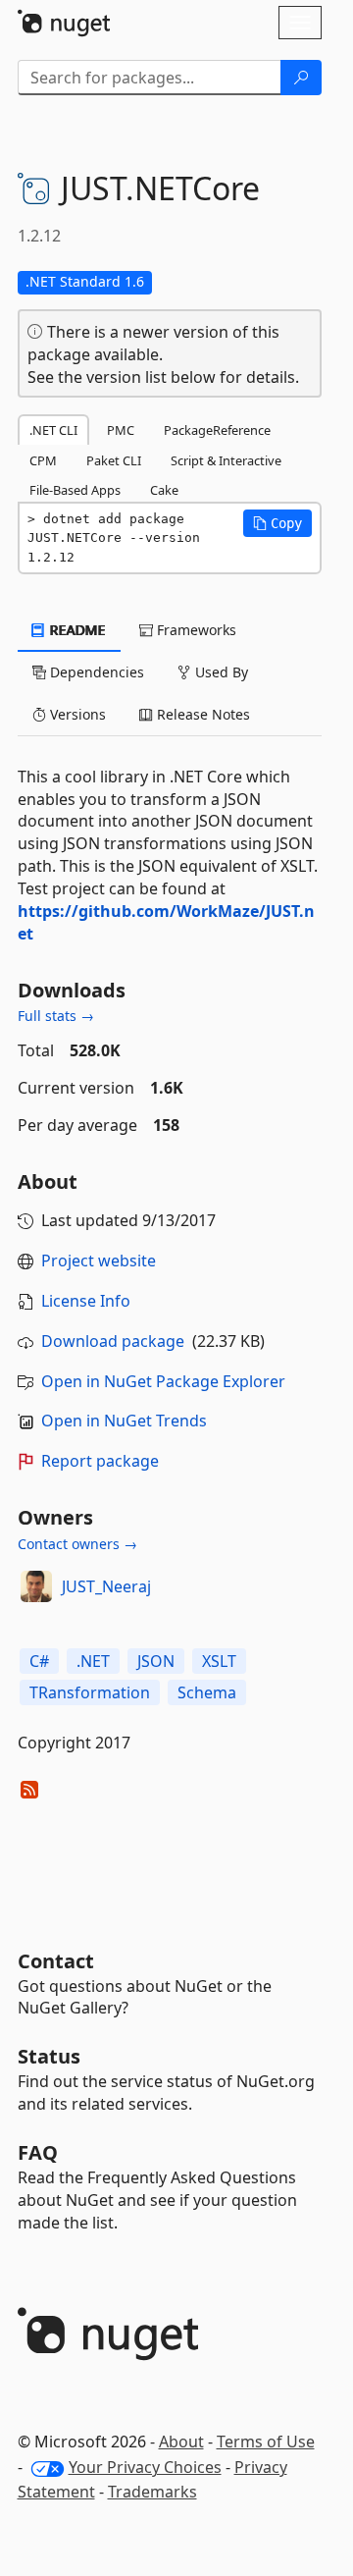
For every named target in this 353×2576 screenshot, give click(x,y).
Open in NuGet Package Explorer (163, 1381)
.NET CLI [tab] (53, 430)
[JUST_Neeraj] (36, 1586)
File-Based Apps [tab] (75, 490)
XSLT (219, 1661)
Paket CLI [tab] (114, 460)
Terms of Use (266, 2442)
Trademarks (152, 2492)
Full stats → (56, 1016)
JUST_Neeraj (106, 1586)
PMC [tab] (121, 430)
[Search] (301, 78)
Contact (56, 1961)
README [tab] (76, 630)
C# (39, 1661)
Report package (100, 1461)
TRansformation (90, 1692)
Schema (207, 1692)
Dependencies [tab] (95, 672)
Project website (99, 1261)
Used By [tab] (220, 672)
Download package (113, 1341)
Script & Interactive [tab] (226, 460)
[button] (277, 523)
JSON (156, 1661)
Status (49, 2056)
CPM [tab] (43, 460)
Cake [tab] (164, 490)
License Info (86, 1301)
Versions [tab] (76, 714)
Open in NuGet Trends (124, 1421)
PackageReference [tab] (217, 430)
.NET (93, 1661)
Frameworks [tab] (195, 630)
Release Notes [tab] (202, 714)
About (181, 2442)
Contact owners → (77, 1544)
